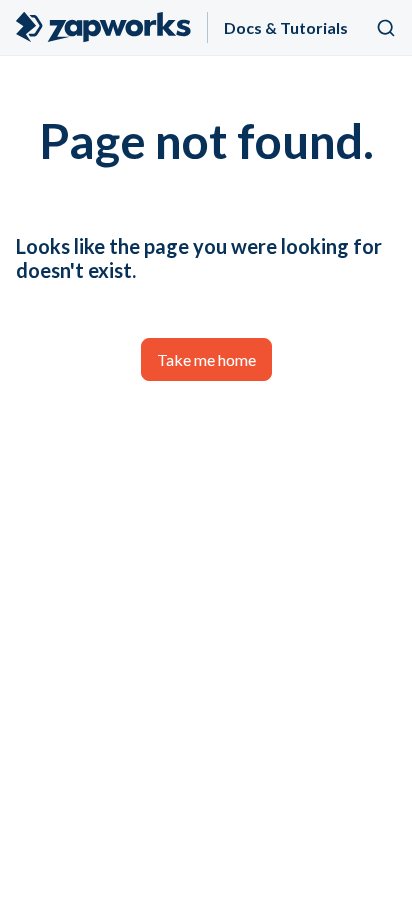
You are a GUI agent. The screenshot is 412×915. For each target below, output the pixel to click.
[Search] (386, 28)
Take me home (206, 359)
